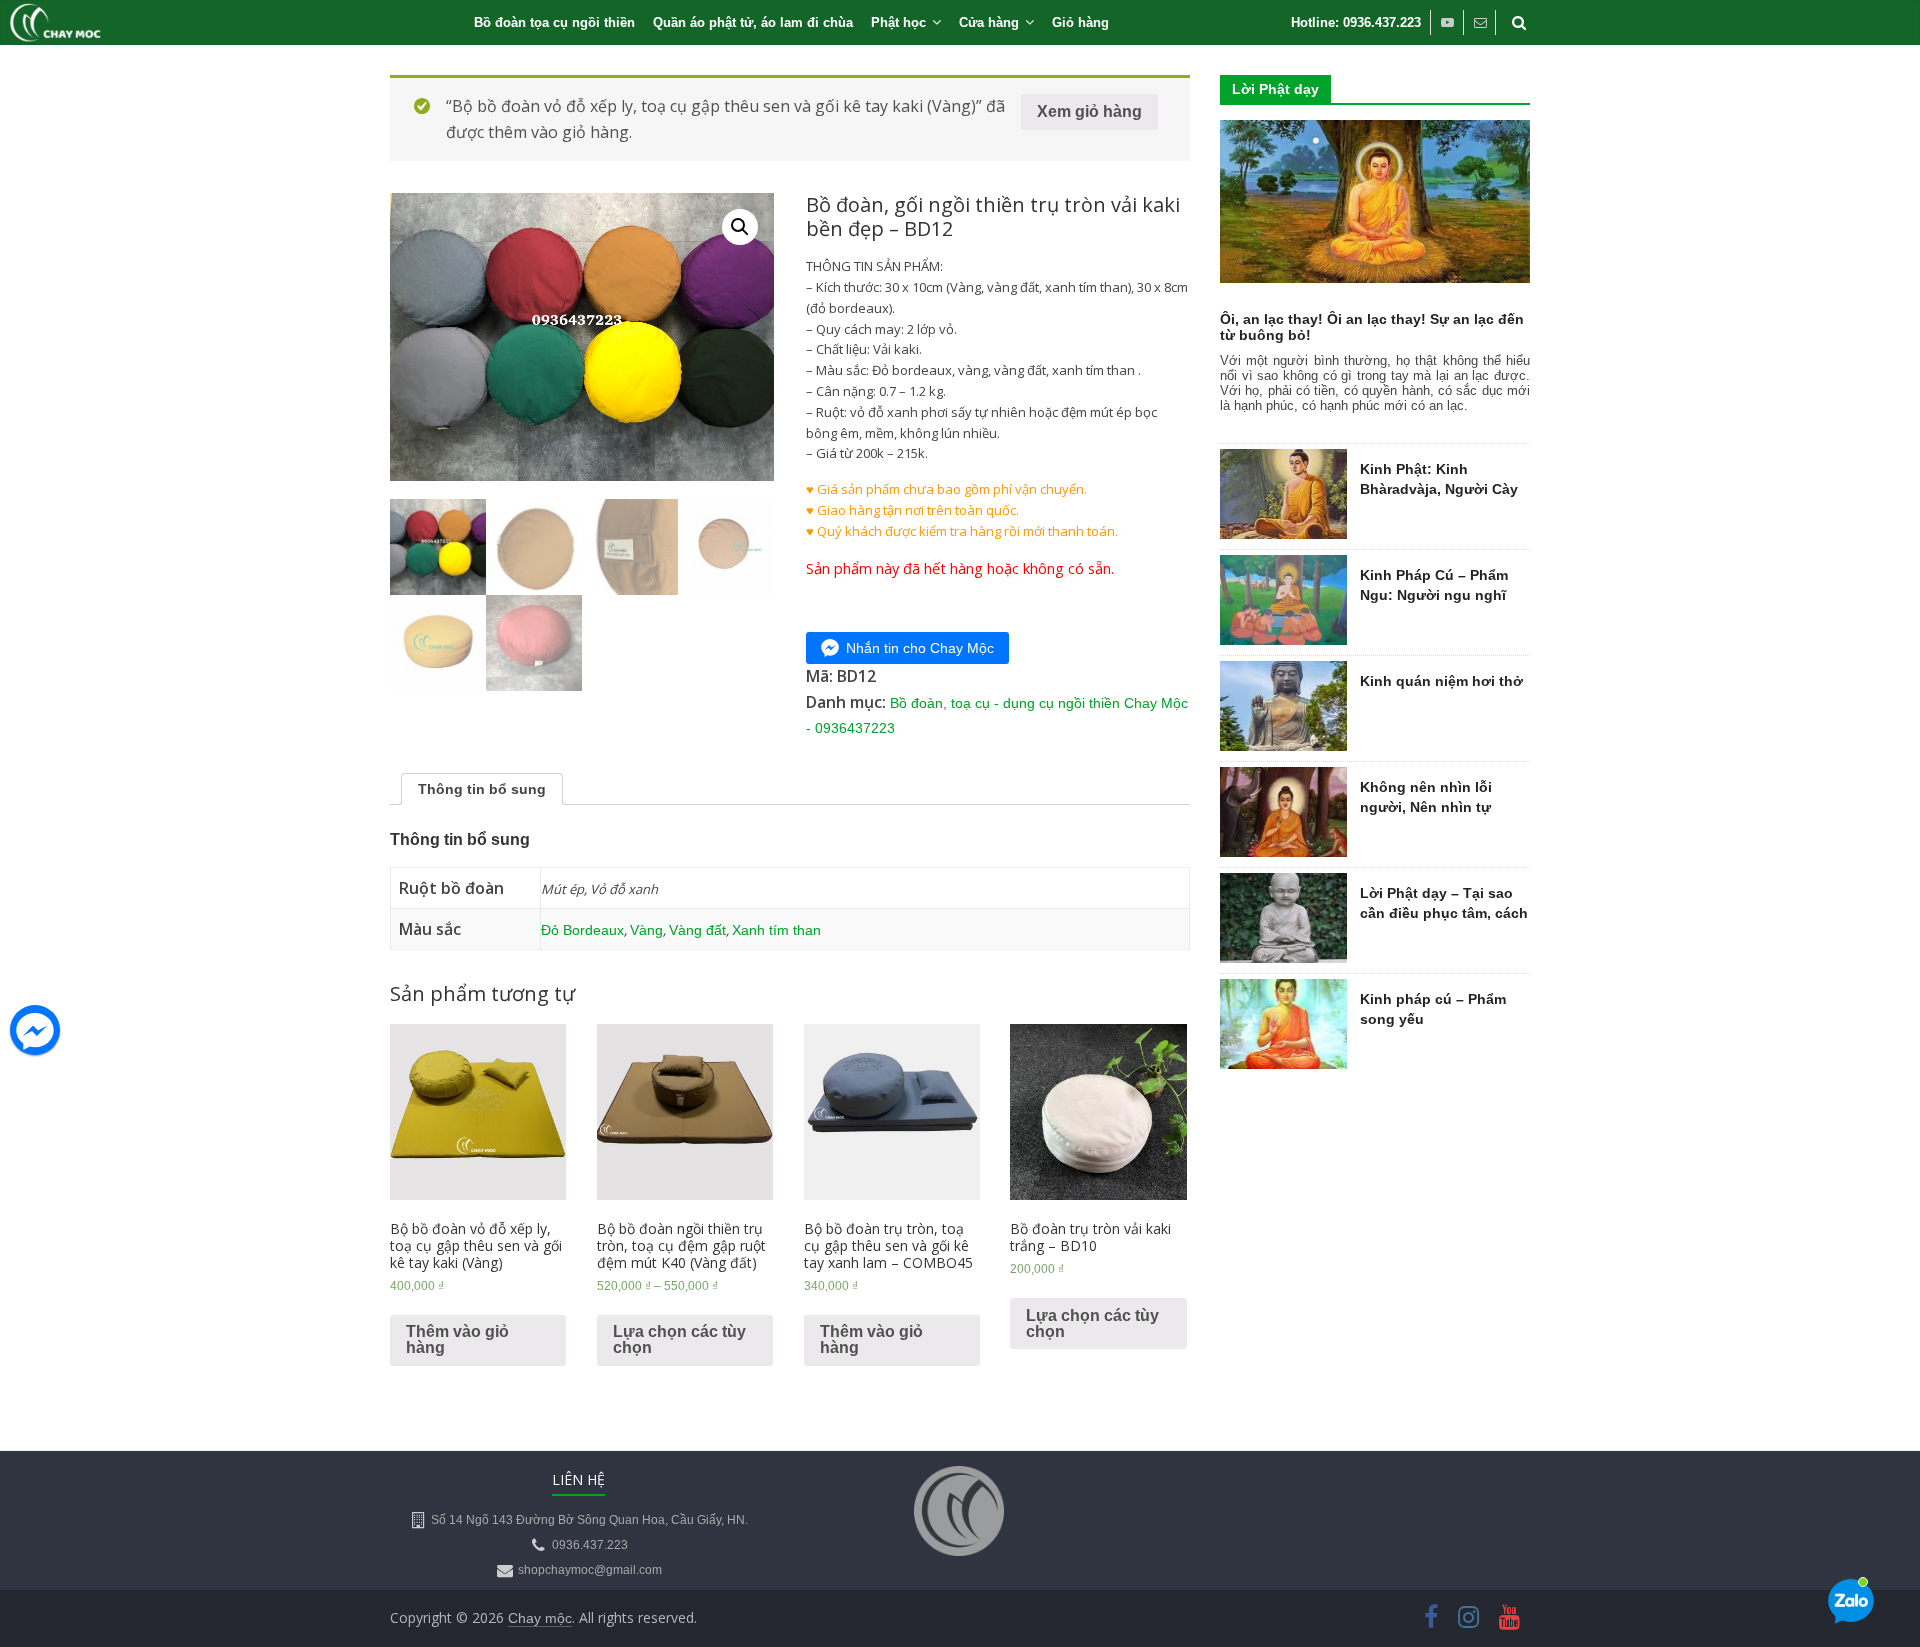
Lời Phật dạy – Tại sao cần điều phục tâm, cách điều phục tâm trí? (1444, 912)
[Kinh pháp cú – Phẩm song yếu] (1283, 990)
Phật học (898, 22)
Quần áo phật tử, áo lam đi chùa (753, 22)
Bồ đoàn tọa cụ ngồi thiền (554, 22)
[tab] (482, 789)
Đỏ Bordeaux (582, 930)
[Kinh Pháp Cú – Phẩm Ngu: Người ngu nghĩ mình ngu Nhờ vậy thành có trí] (1283, 566)
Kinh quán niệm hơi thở (1441, 681)
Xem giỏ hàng (1089, 111)
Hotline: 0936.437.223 (1356, 22)
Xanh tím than (776, 930)
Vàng (646, 930)
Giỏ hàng (1080, 22)
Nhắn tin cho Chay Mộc (920, 648)
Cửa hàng (989, 22)
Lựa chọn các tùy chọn (679, 1339)
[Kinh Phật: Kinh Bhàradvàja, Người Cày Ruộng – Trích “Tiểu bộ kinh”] (1283, 460)
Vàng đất (697, 930)
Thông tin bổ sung (482, 789)
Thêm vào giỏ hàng (457, 1339)
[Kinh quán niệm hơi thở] (1283, 672)
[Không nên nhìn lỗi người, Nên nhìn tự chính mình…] (1283, 778)
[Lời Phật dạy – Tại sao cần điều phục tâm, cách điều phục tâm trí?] (1283, 884)
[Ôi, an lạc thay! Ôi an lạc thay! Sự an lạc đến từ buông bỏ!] (1375, 131)
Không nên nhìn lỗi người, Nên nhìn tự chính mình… (1426, 806)
